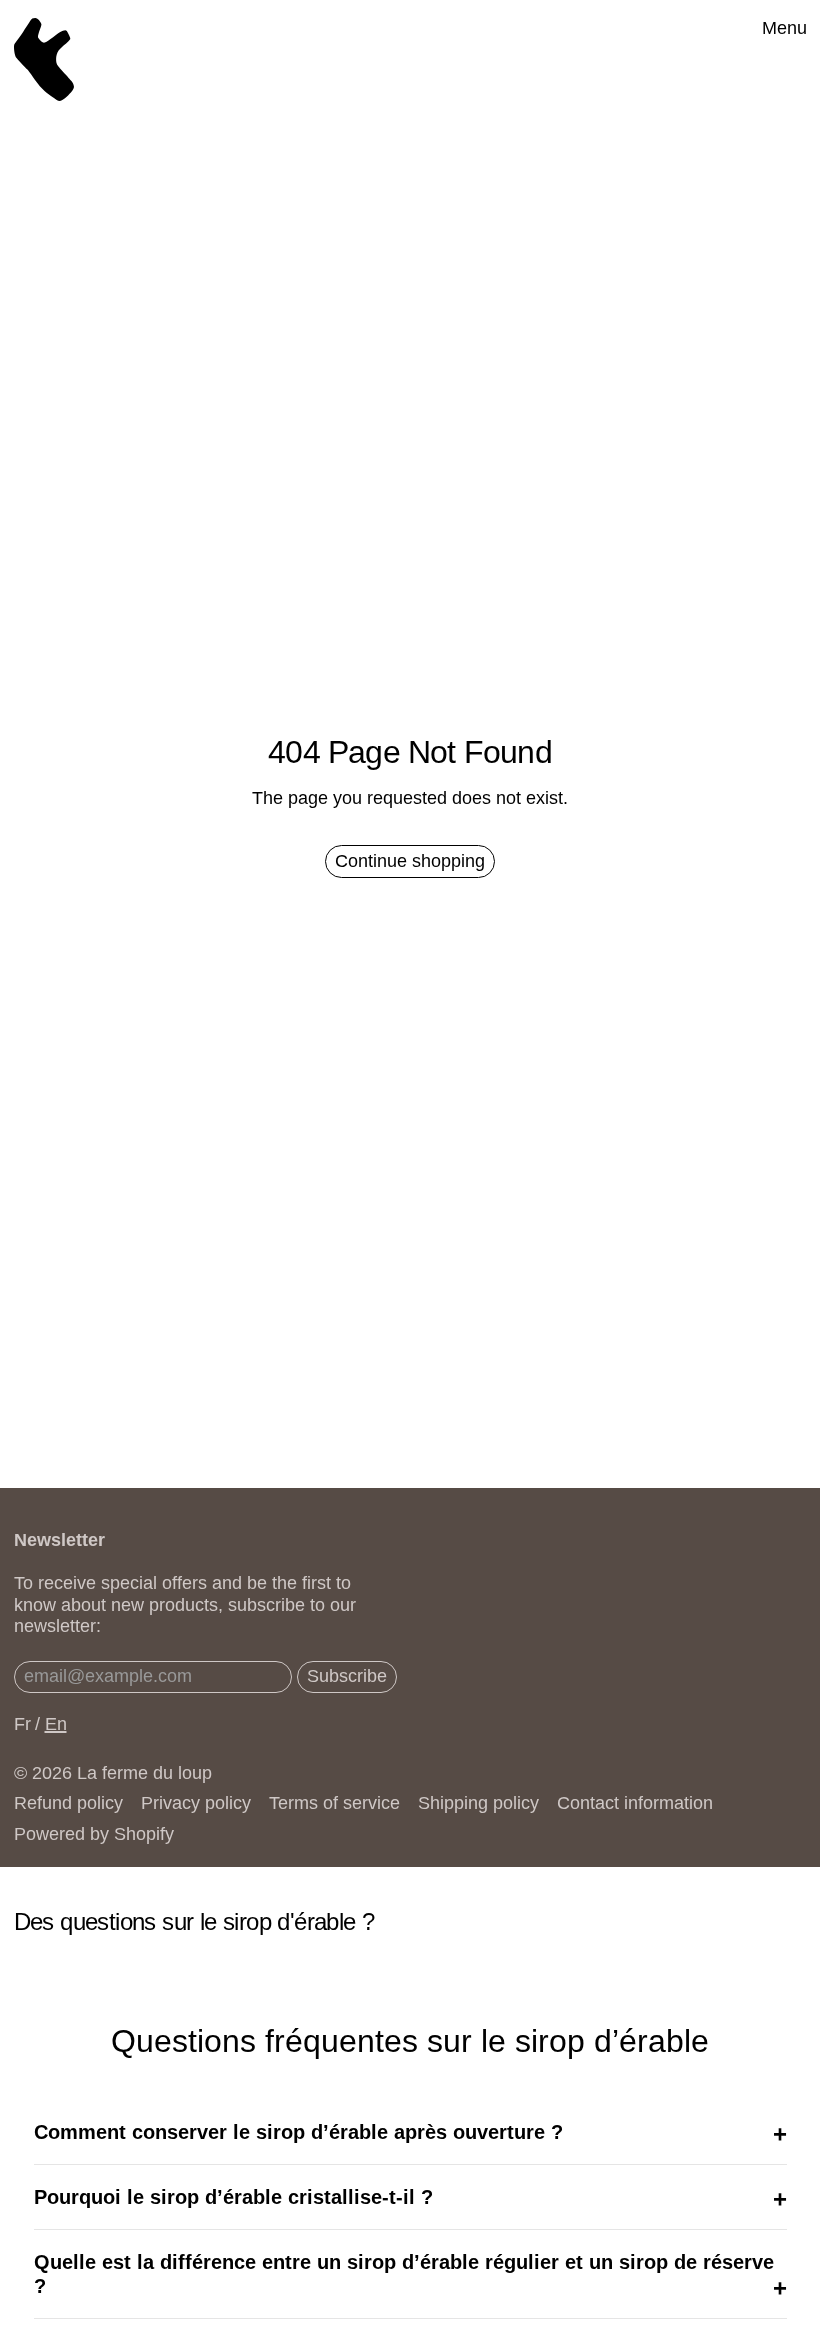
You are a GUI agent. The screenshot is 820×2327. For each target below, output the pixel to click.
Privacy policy (196, 1803)
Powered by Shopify (94, 1834)
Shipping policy (478, 1803)
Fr (22, 1724)
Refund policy (68, 1803)
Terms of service (334, 1803)
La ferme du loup (144, 1773)
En (56, 1724)
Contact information (635, 1803)
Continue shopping (410, 861)
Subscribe (347, 1676)
